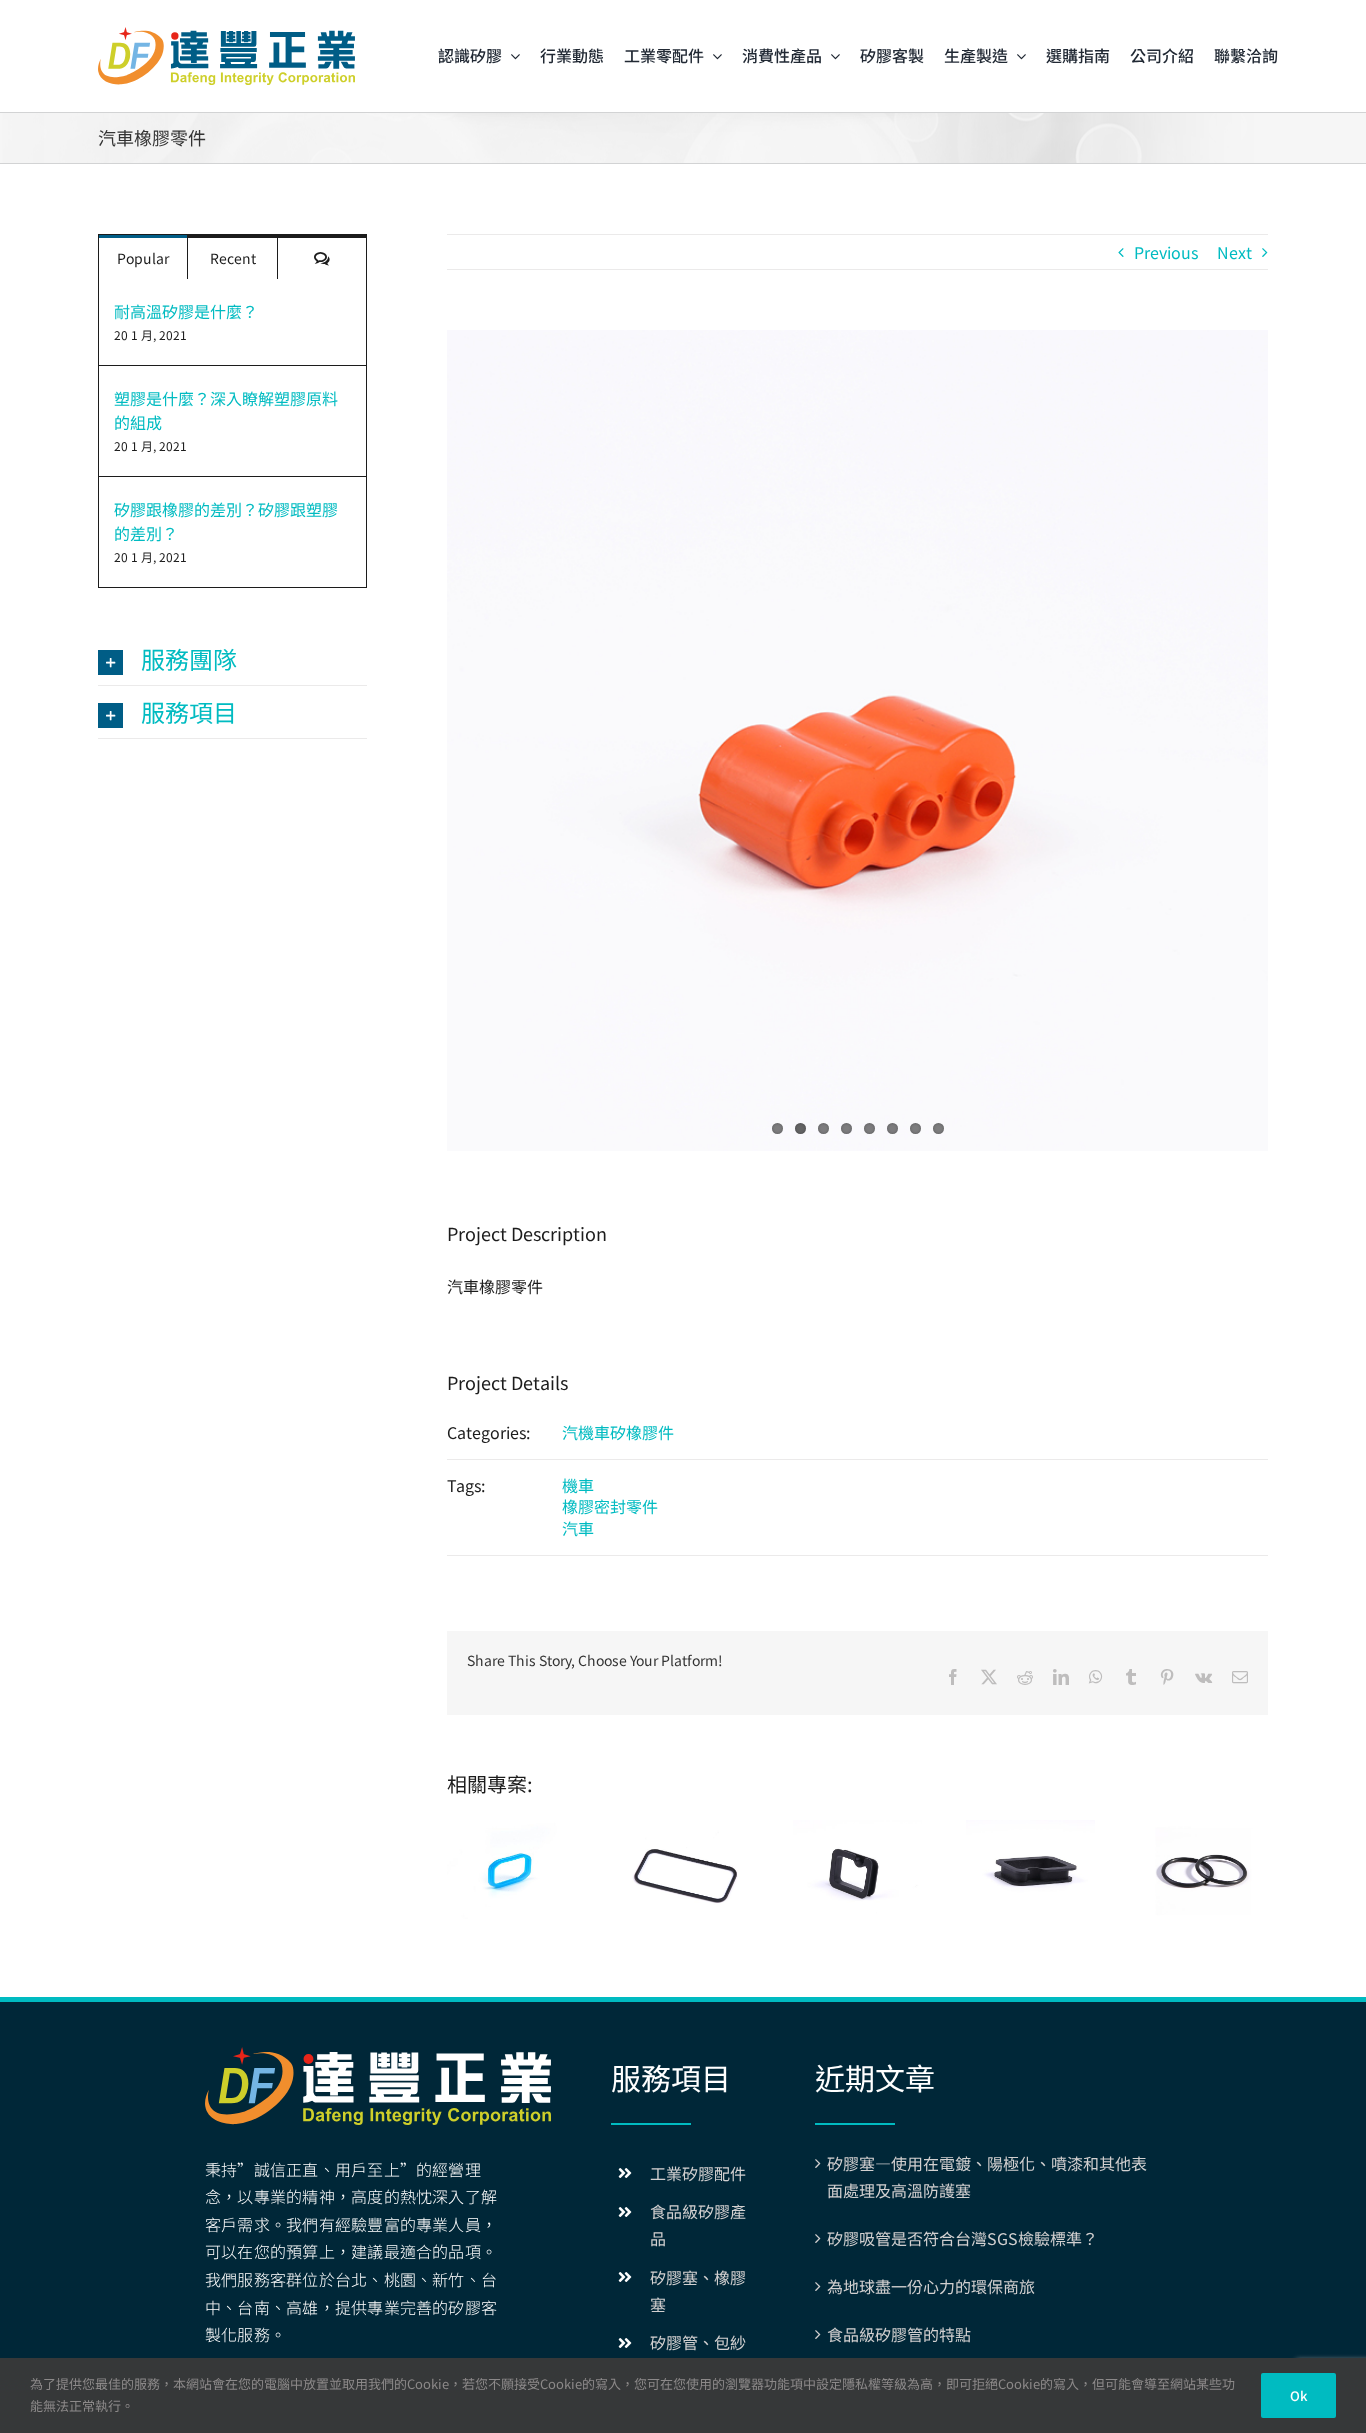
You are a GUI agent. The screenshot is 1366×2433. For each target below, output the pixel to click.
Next (1234, 252)
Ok (1298, 2395)
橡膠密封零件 (610, 1506)
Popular (143, 258)
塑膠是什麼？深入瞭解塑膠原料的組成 (226, 410)
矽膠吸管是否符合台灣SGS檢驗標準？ (962, 2238)
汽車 (578, 1528)
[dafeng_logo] (226, 35)
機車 (578, 1485)
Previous (1166, 252)
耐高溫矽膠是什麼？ (186, 311)
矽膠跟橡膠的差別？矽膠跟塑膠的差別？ (226, 521)
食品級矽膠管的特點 (899, 2334)
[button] (232, 659)
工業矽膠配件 (698, 2173)
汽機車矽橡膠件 (618, 1432)
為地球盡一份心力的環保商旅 (931, 2286)
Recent (233, 258)
